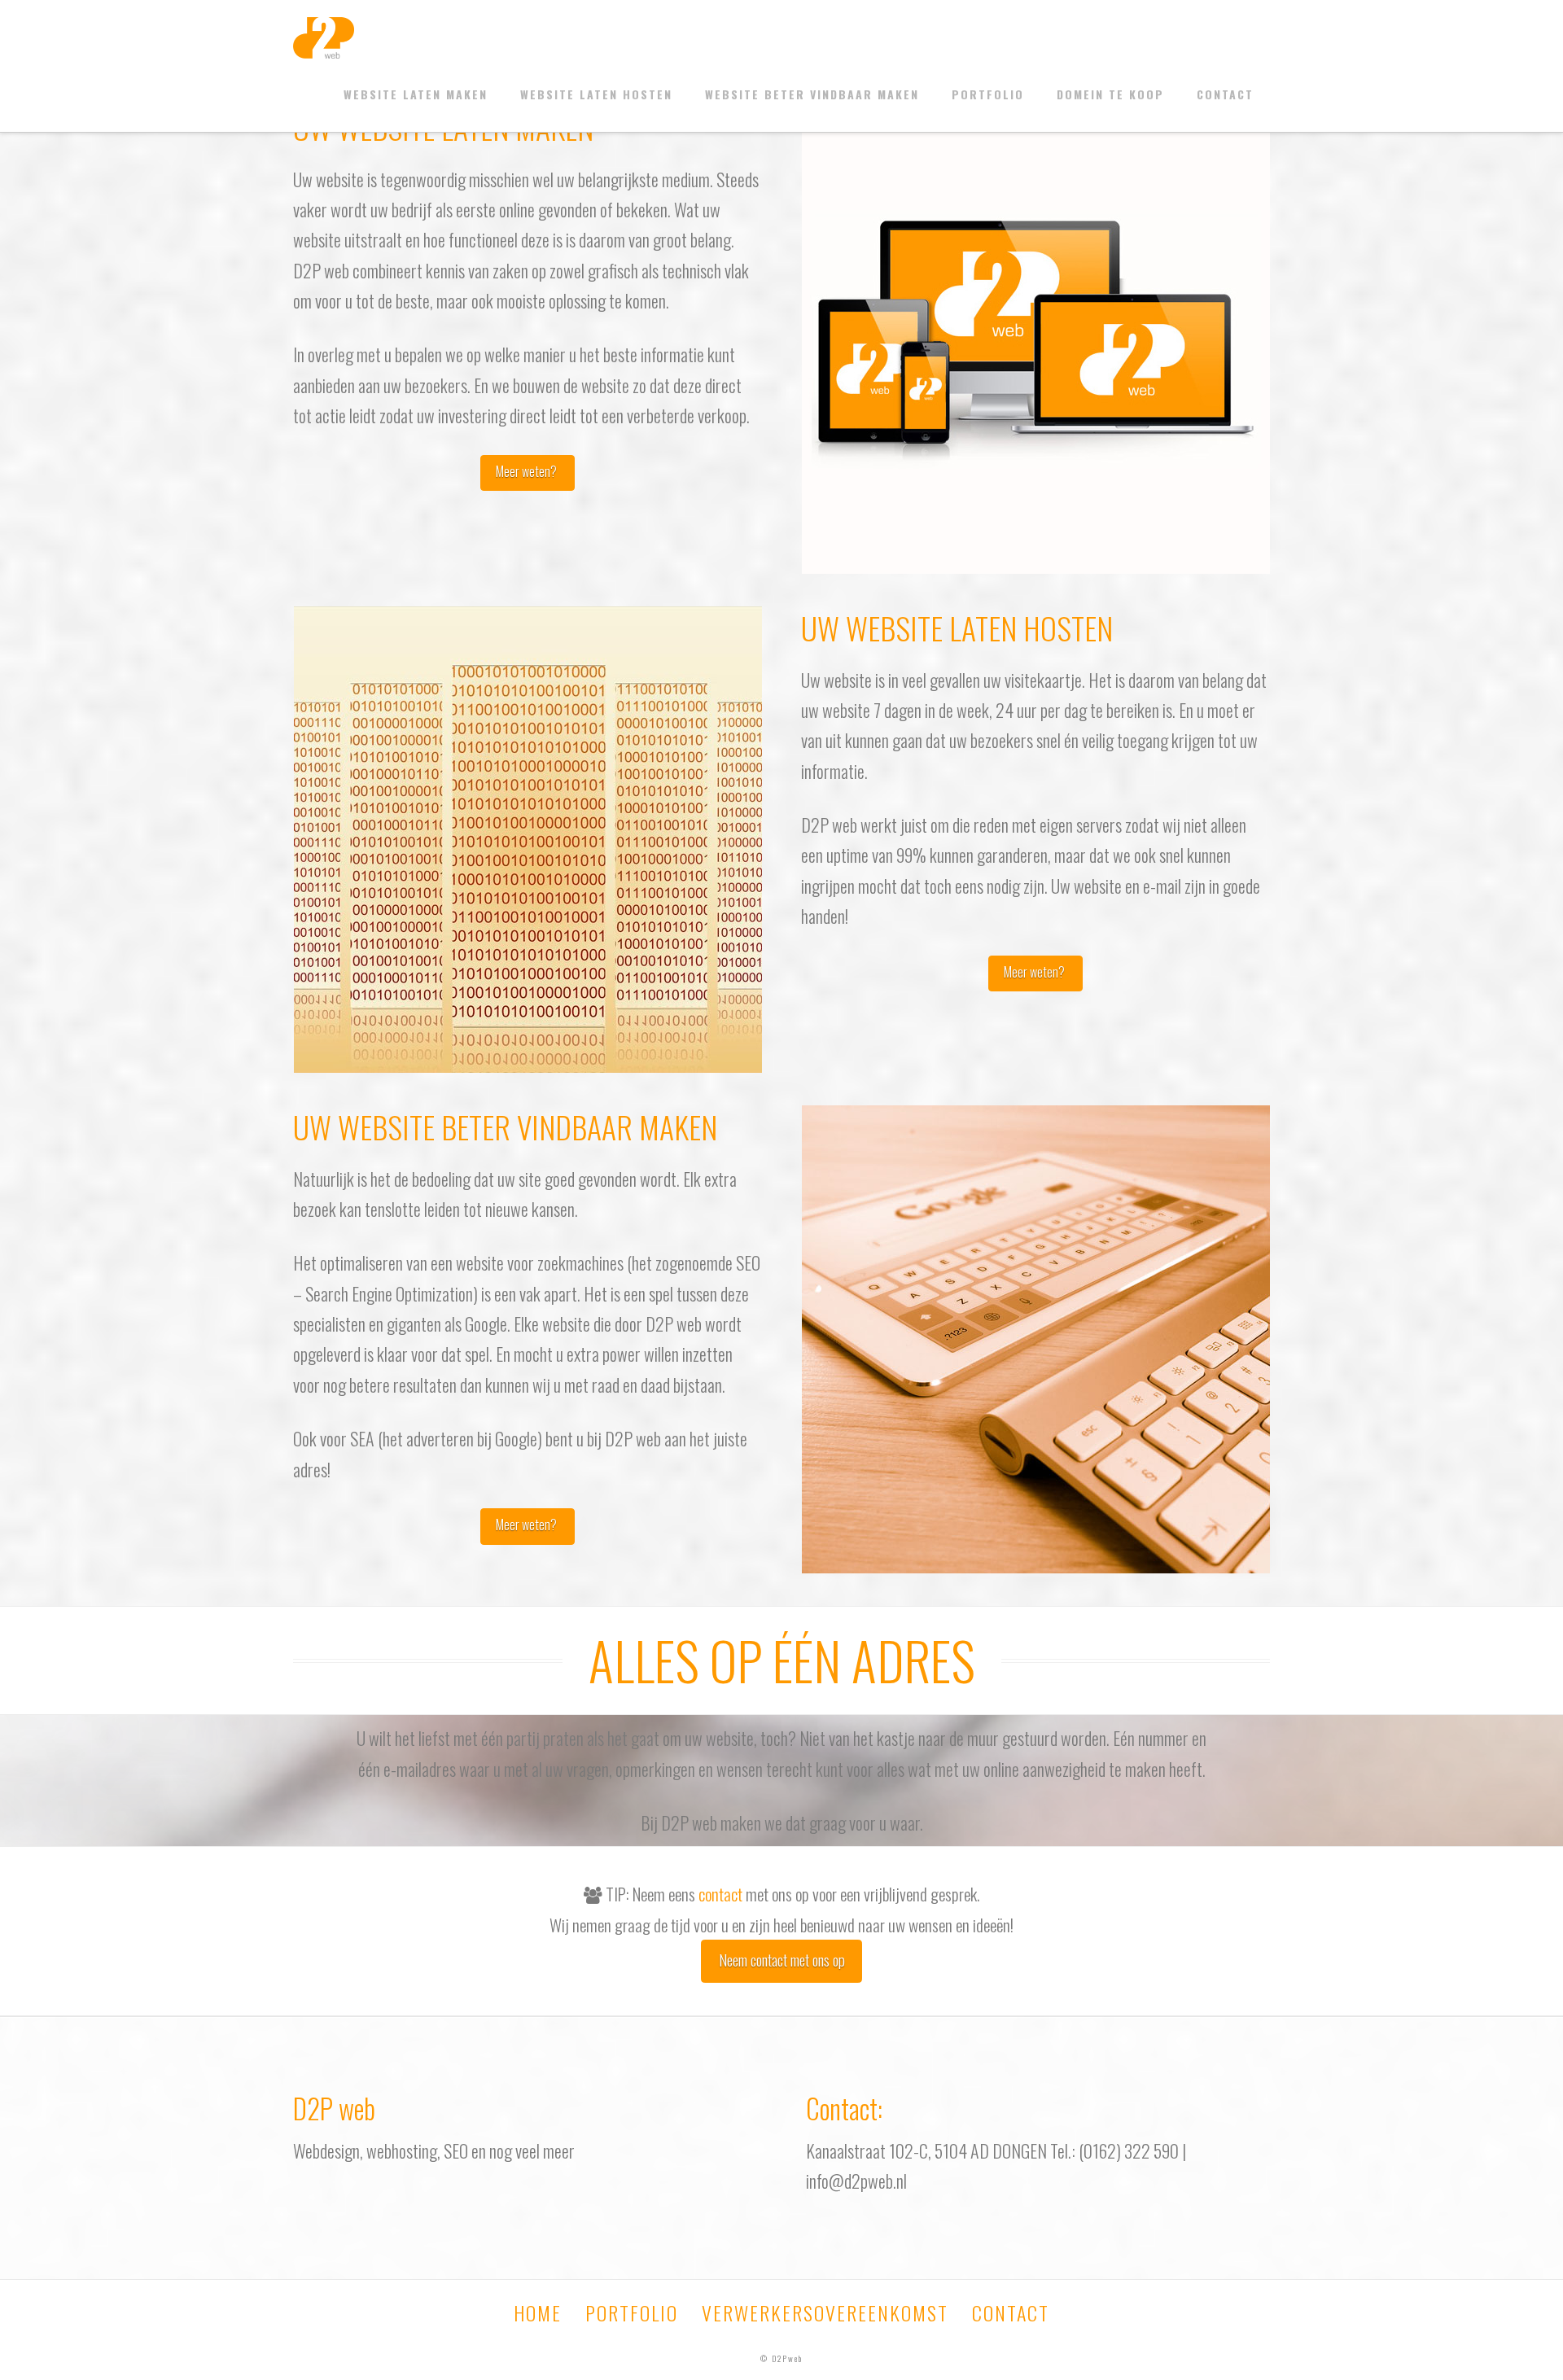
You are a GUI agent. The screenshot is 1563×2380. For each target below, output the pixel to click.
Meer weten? (528, 471)
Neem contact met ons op (782, 1959)
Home (538, 2312)
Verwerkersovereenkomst (825, 2312)
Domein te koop (1110, 94)
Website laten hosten (596, 94)
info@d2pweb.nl (856, 2181)
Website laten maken (416, 94)
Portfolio (988, 94)
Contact (1225, 94)
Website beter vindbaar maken (812, 94)
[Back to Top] (1541, 2358)
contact (720, 1894)
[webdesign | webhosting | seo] (324, 37)
